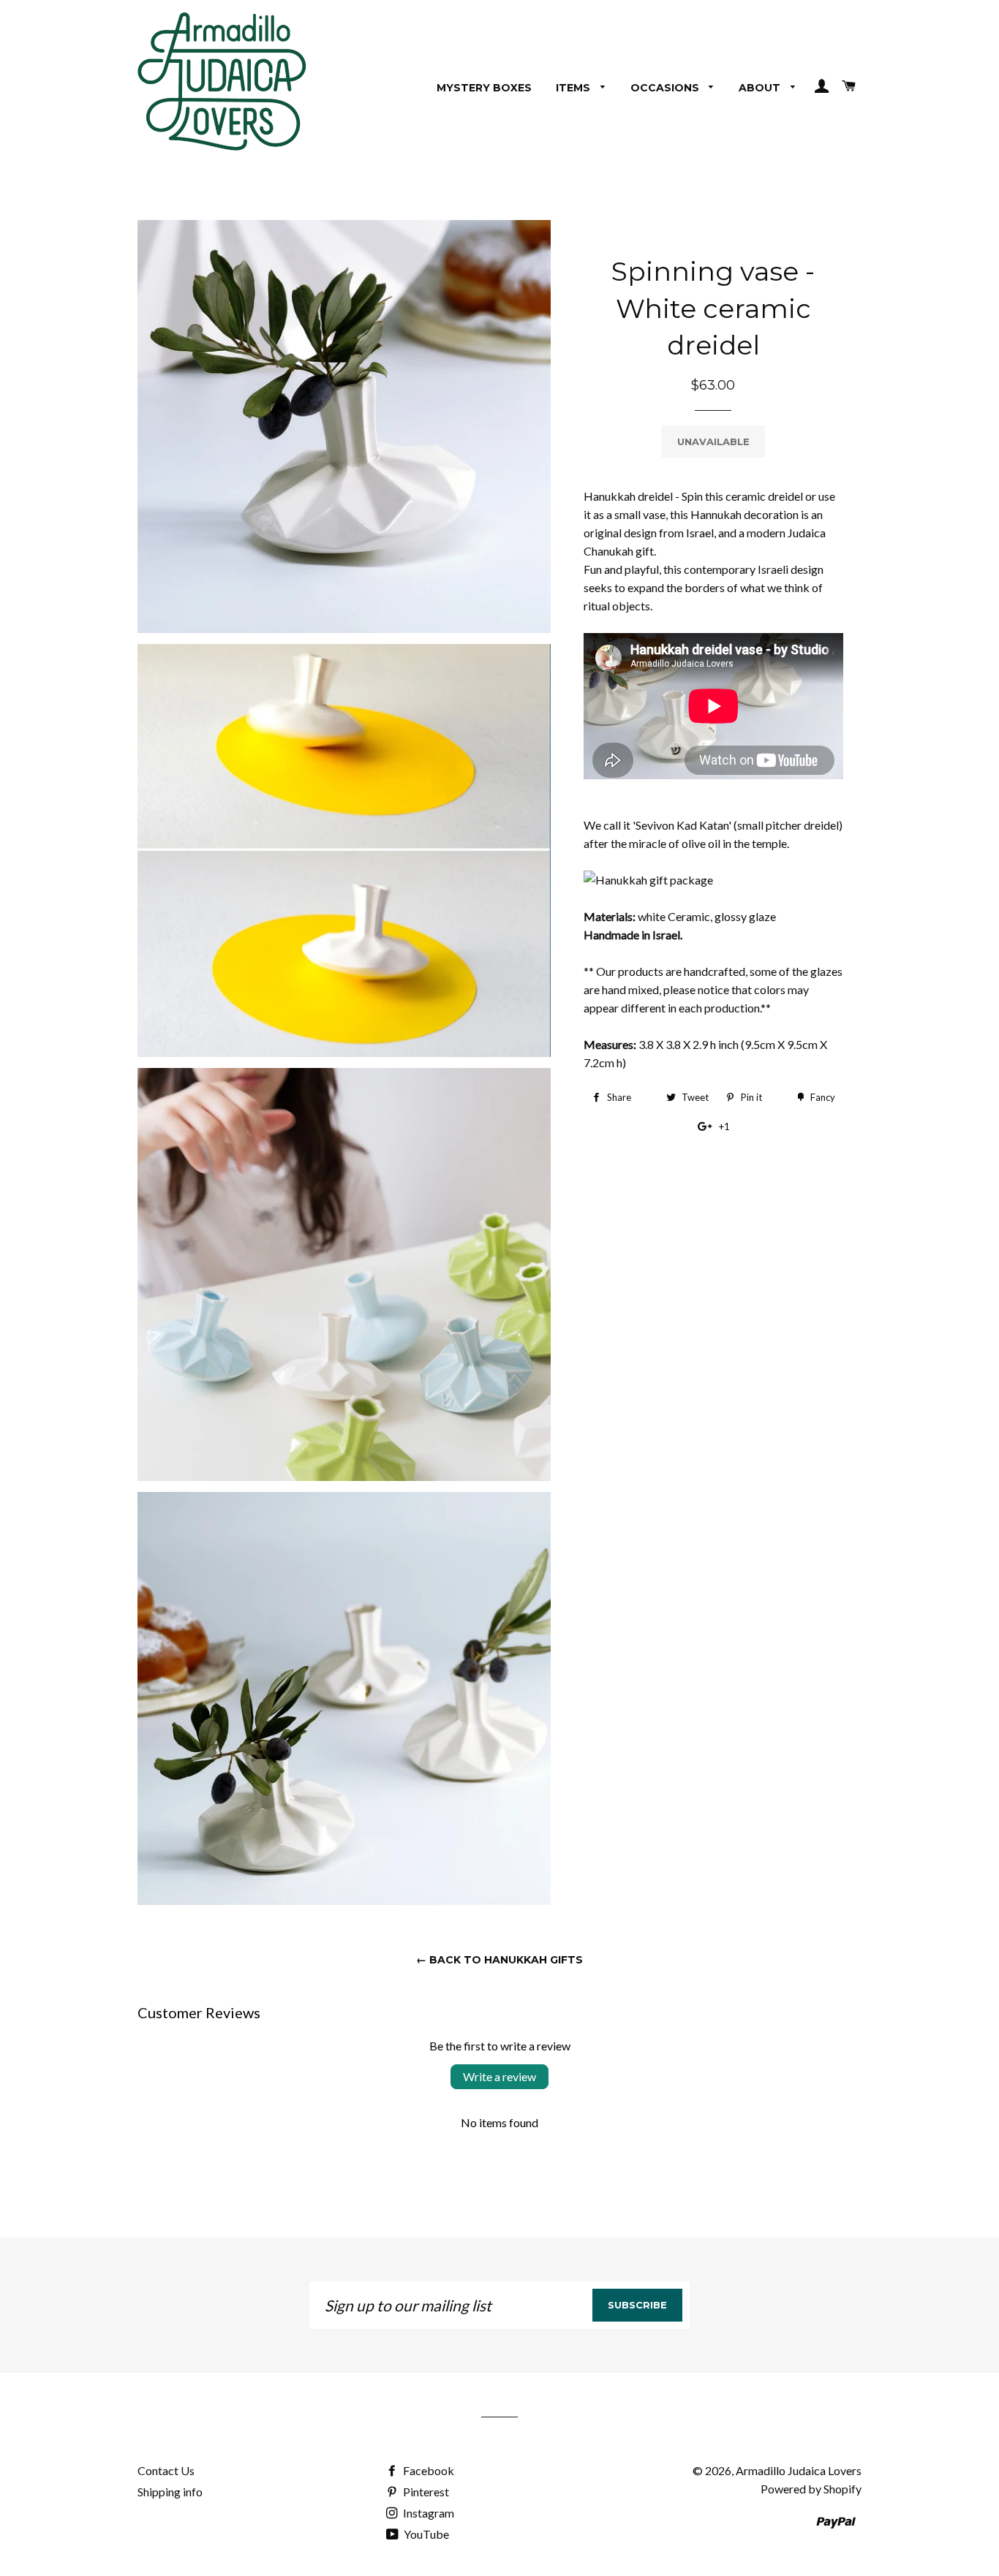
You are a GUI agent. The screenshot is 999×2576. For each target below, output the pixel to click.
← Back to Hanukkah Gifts (499, 1960)
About (761, 88)
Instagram (427, 2513)
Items (574, 88)
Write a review (499, 2076)
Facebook (427, 2470)
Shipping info (170, 2492)
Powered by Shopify (811, 2489)
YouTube (425, 2534)
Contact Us (166, 2470)
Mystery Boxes (484, 88)
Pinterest (425, 2492)
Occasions (666, 88)
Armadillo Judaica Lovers (799, 2470)
